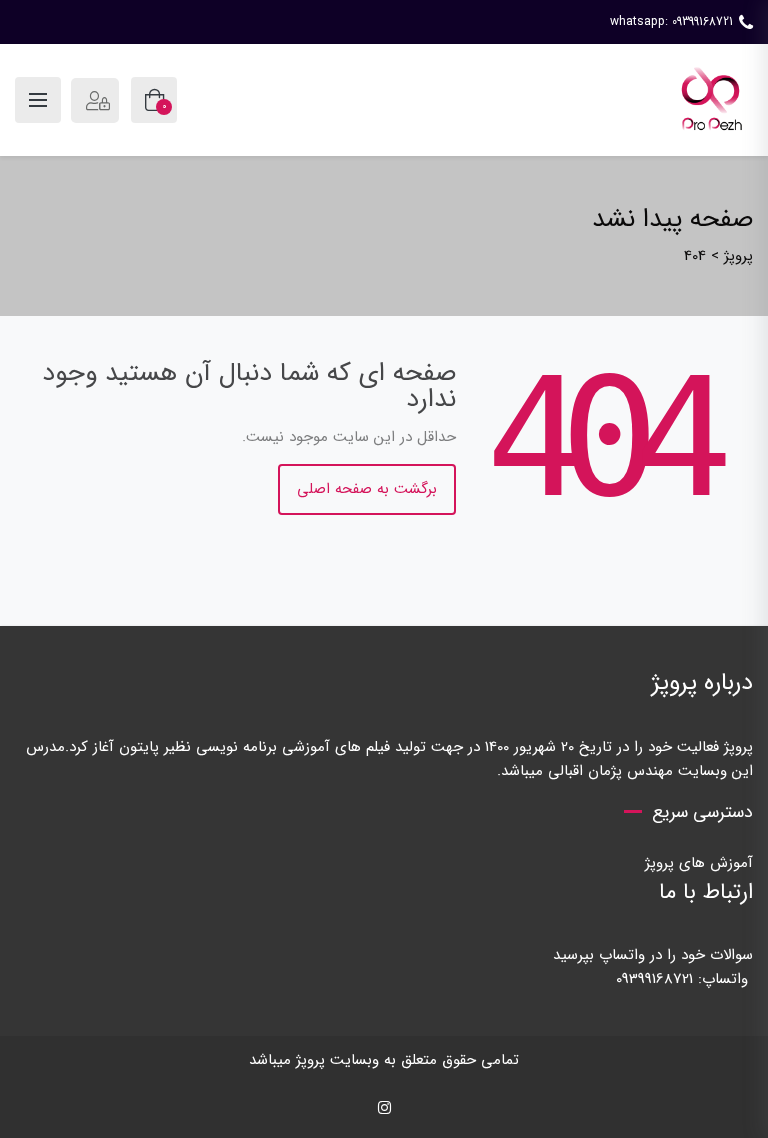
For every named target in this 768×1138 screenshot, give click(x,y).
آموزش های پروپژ (699, 863)
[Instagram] (384, 1109)
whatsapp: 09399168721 (671, 21)
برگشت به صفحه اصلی (367, 489)
